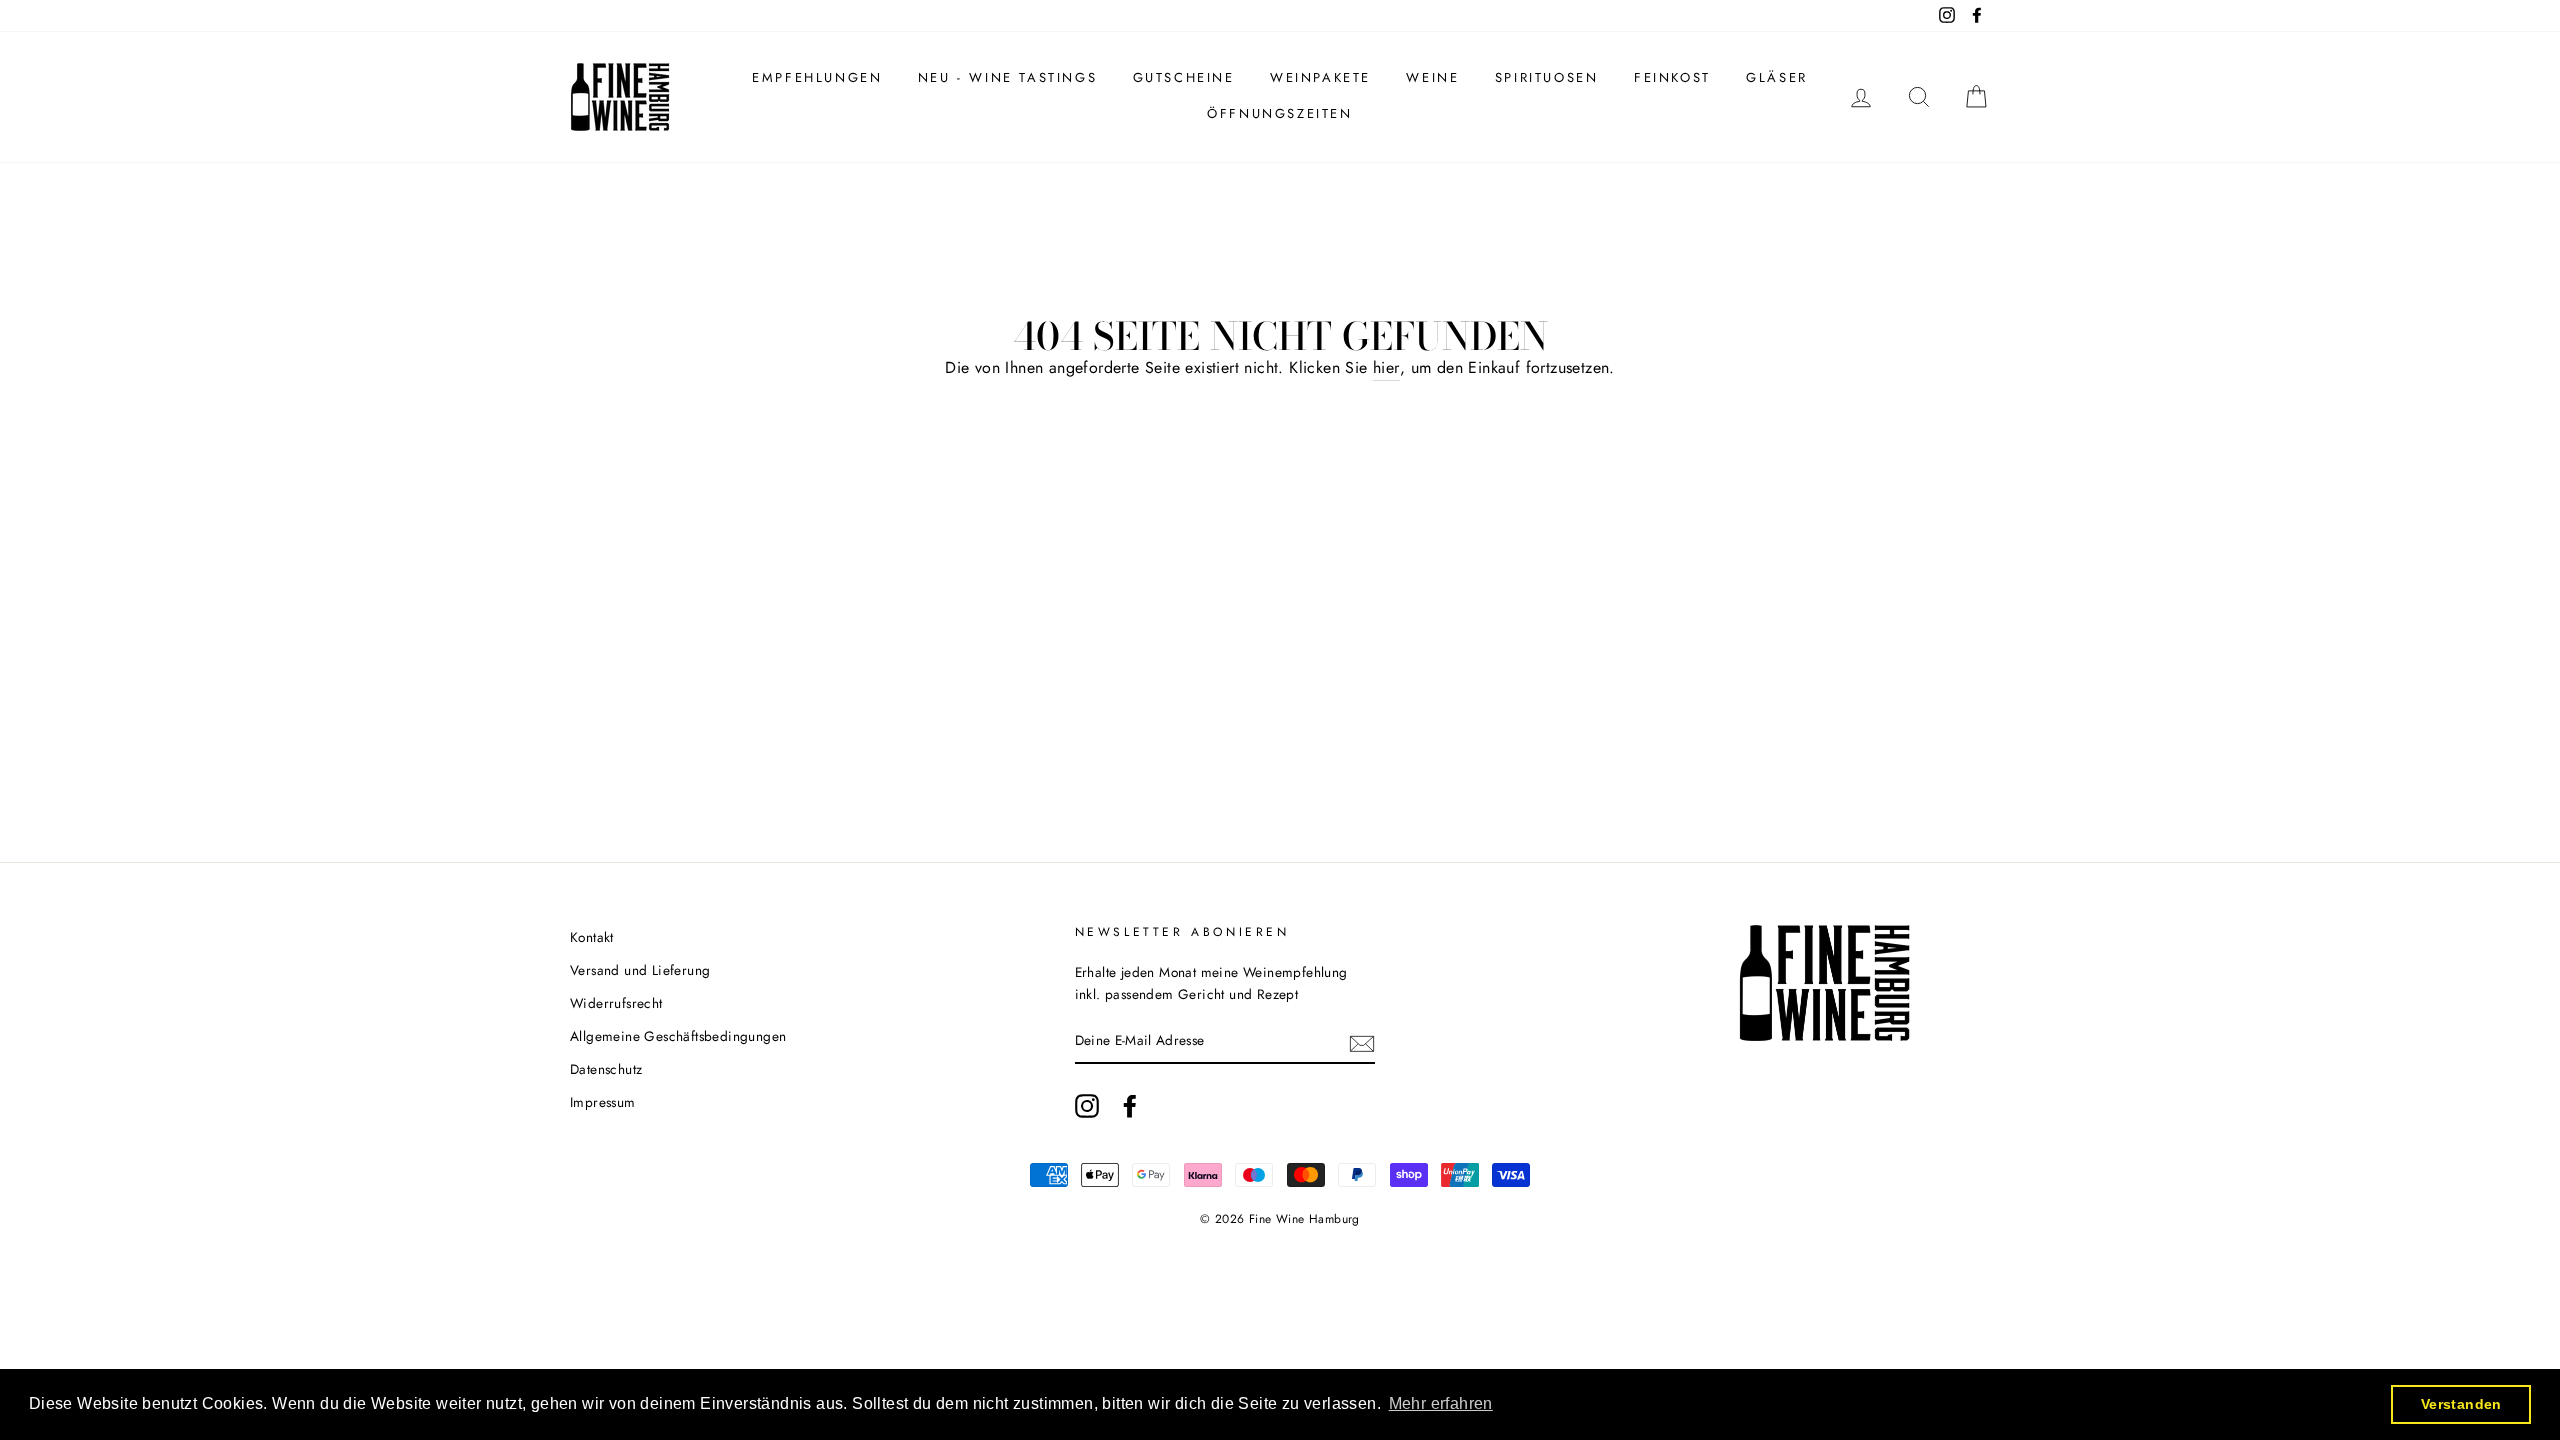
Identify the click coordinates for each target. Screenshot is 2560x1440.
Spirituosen (1547, 77)
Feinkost (1672, 77)
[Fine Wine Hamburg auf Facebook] (1130, 1106)
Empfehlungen (817, 77)
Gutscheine (1184, 77)
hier (1386, 367)
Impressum (603, 1102)
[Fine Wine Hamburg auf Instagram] (1087, 1106)
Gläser (1777, 77)
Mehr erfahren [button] (1441, 1403)
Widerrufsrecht (616, 1003)
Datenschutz (606, 1069)
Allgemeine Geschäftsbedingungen (678, 1036)
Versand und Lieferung (640, 970)
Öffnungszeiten (1279, 113)
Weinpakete (1320, 77)
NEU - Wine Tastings (1007, 77)
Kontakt (592, 937)
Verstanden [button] (2461, 1404)
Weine (1432, 77)
